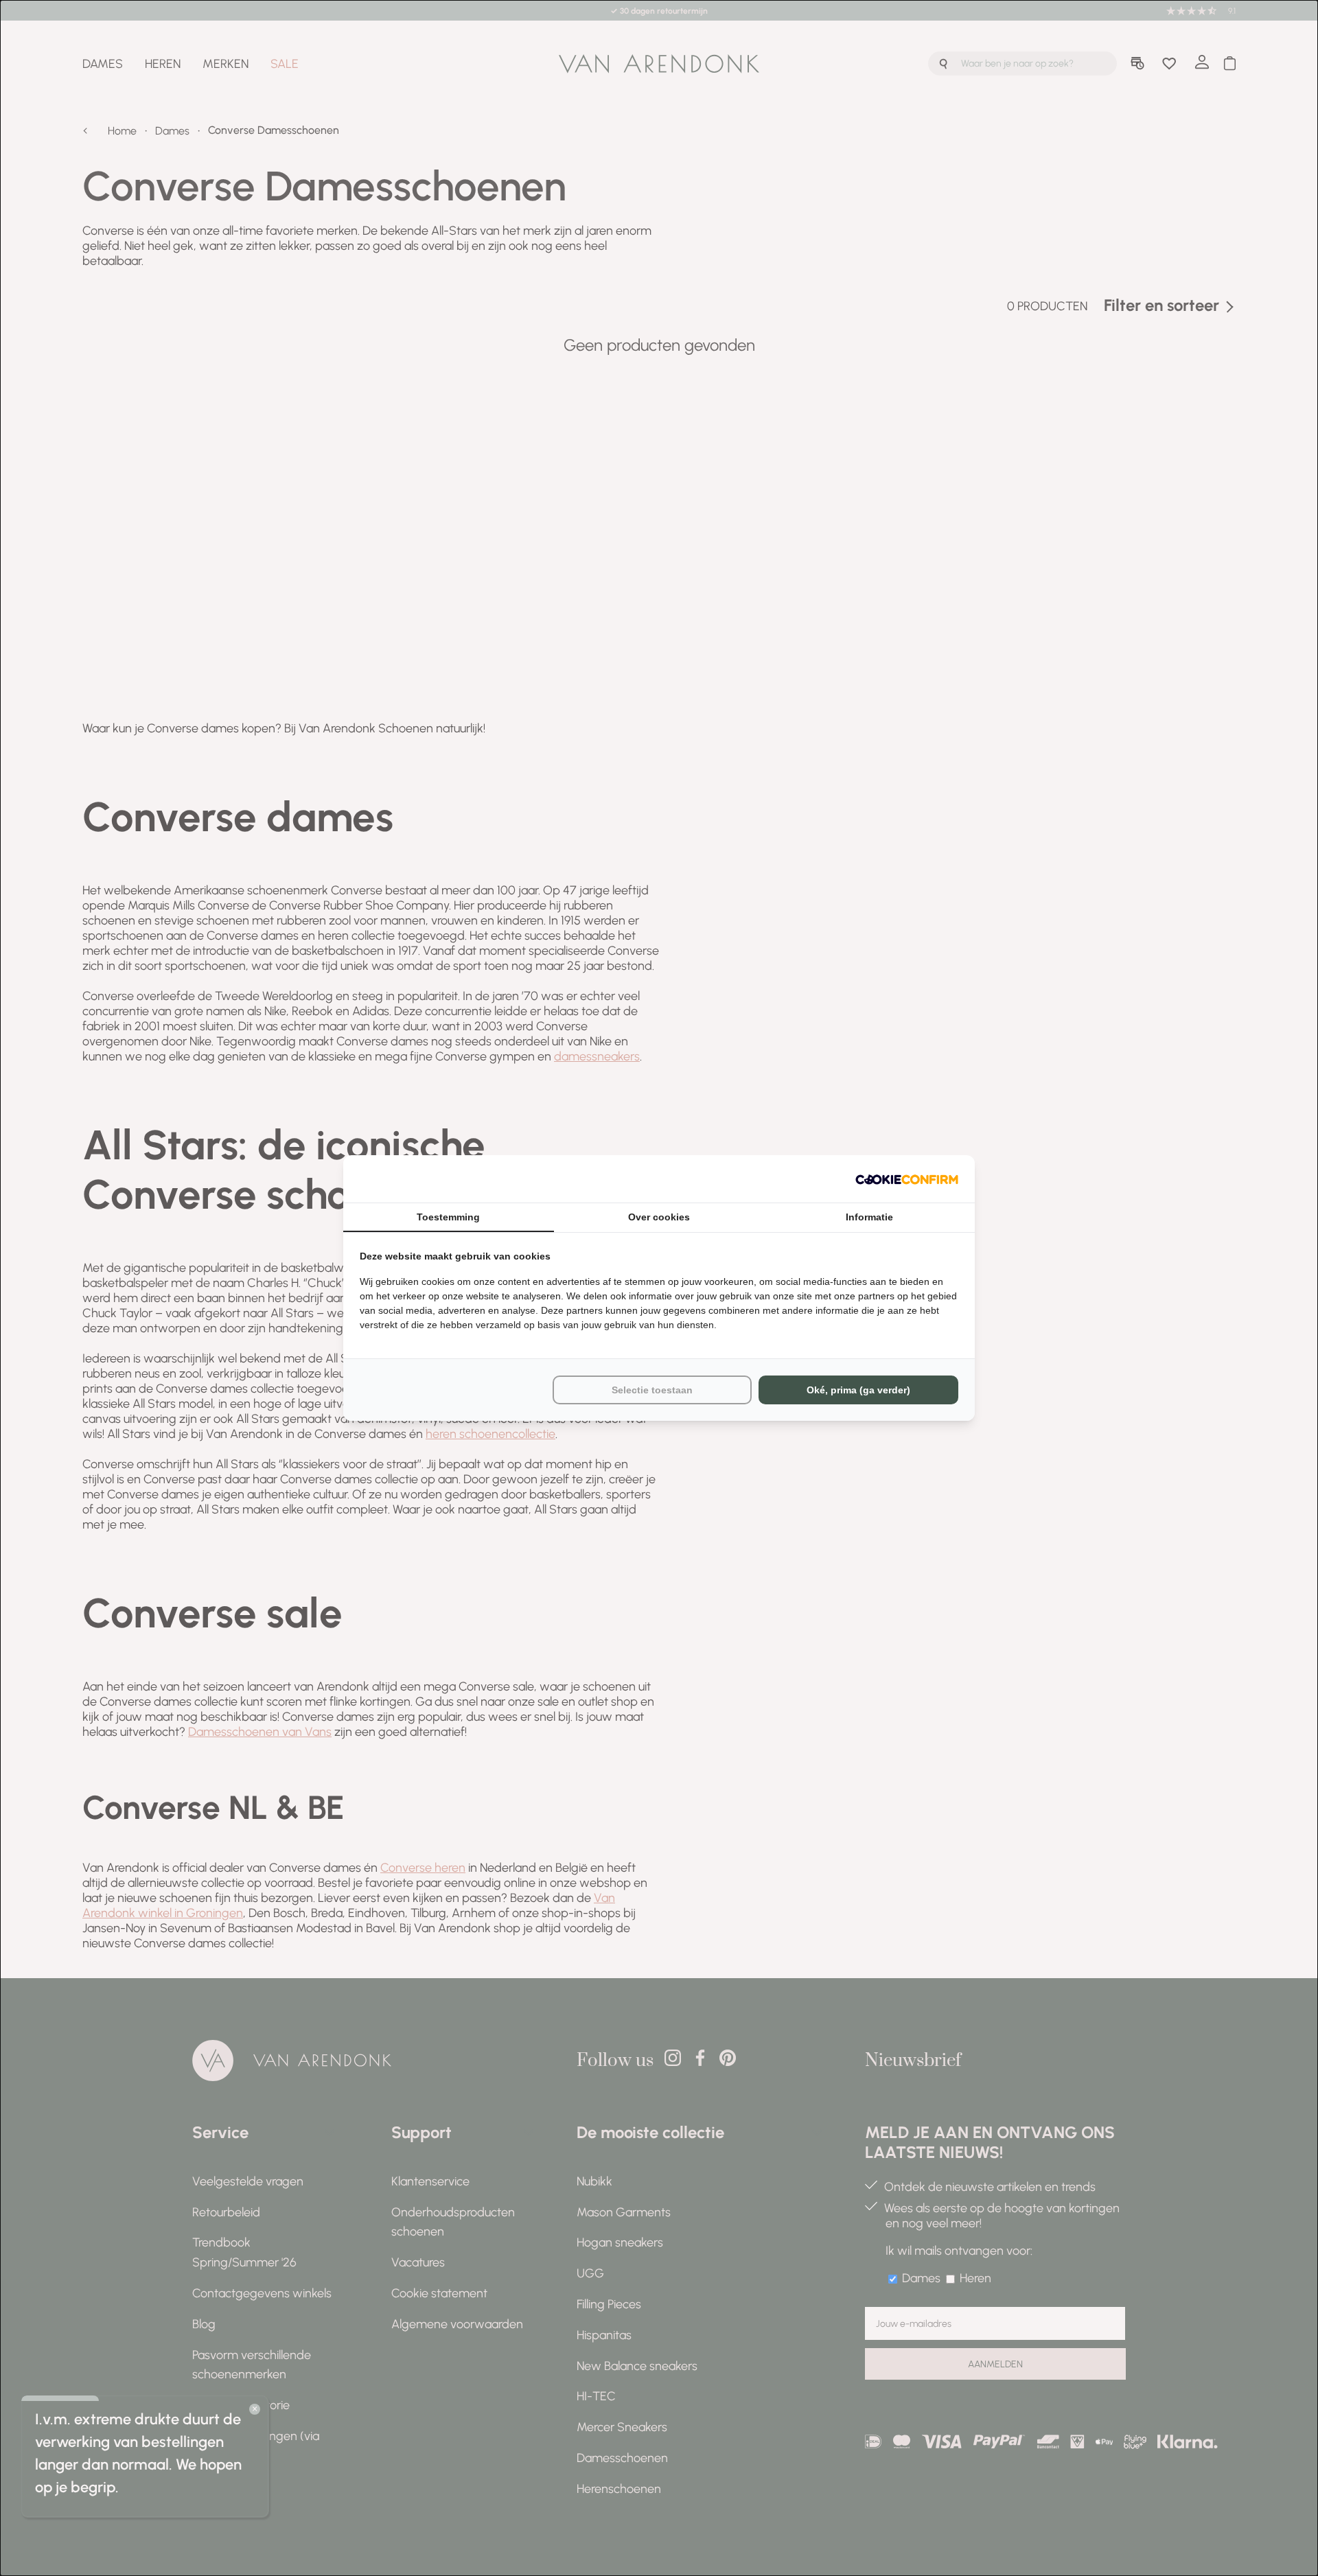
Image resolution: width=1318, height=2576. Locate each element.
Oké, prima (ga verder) (858, 1390)
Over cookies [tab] (659, 1217)
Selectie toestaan (652, 1390)
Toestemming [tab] (448, 1217)
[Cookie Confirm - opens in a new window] (907, 1179)
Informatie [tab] (869, 1217)
